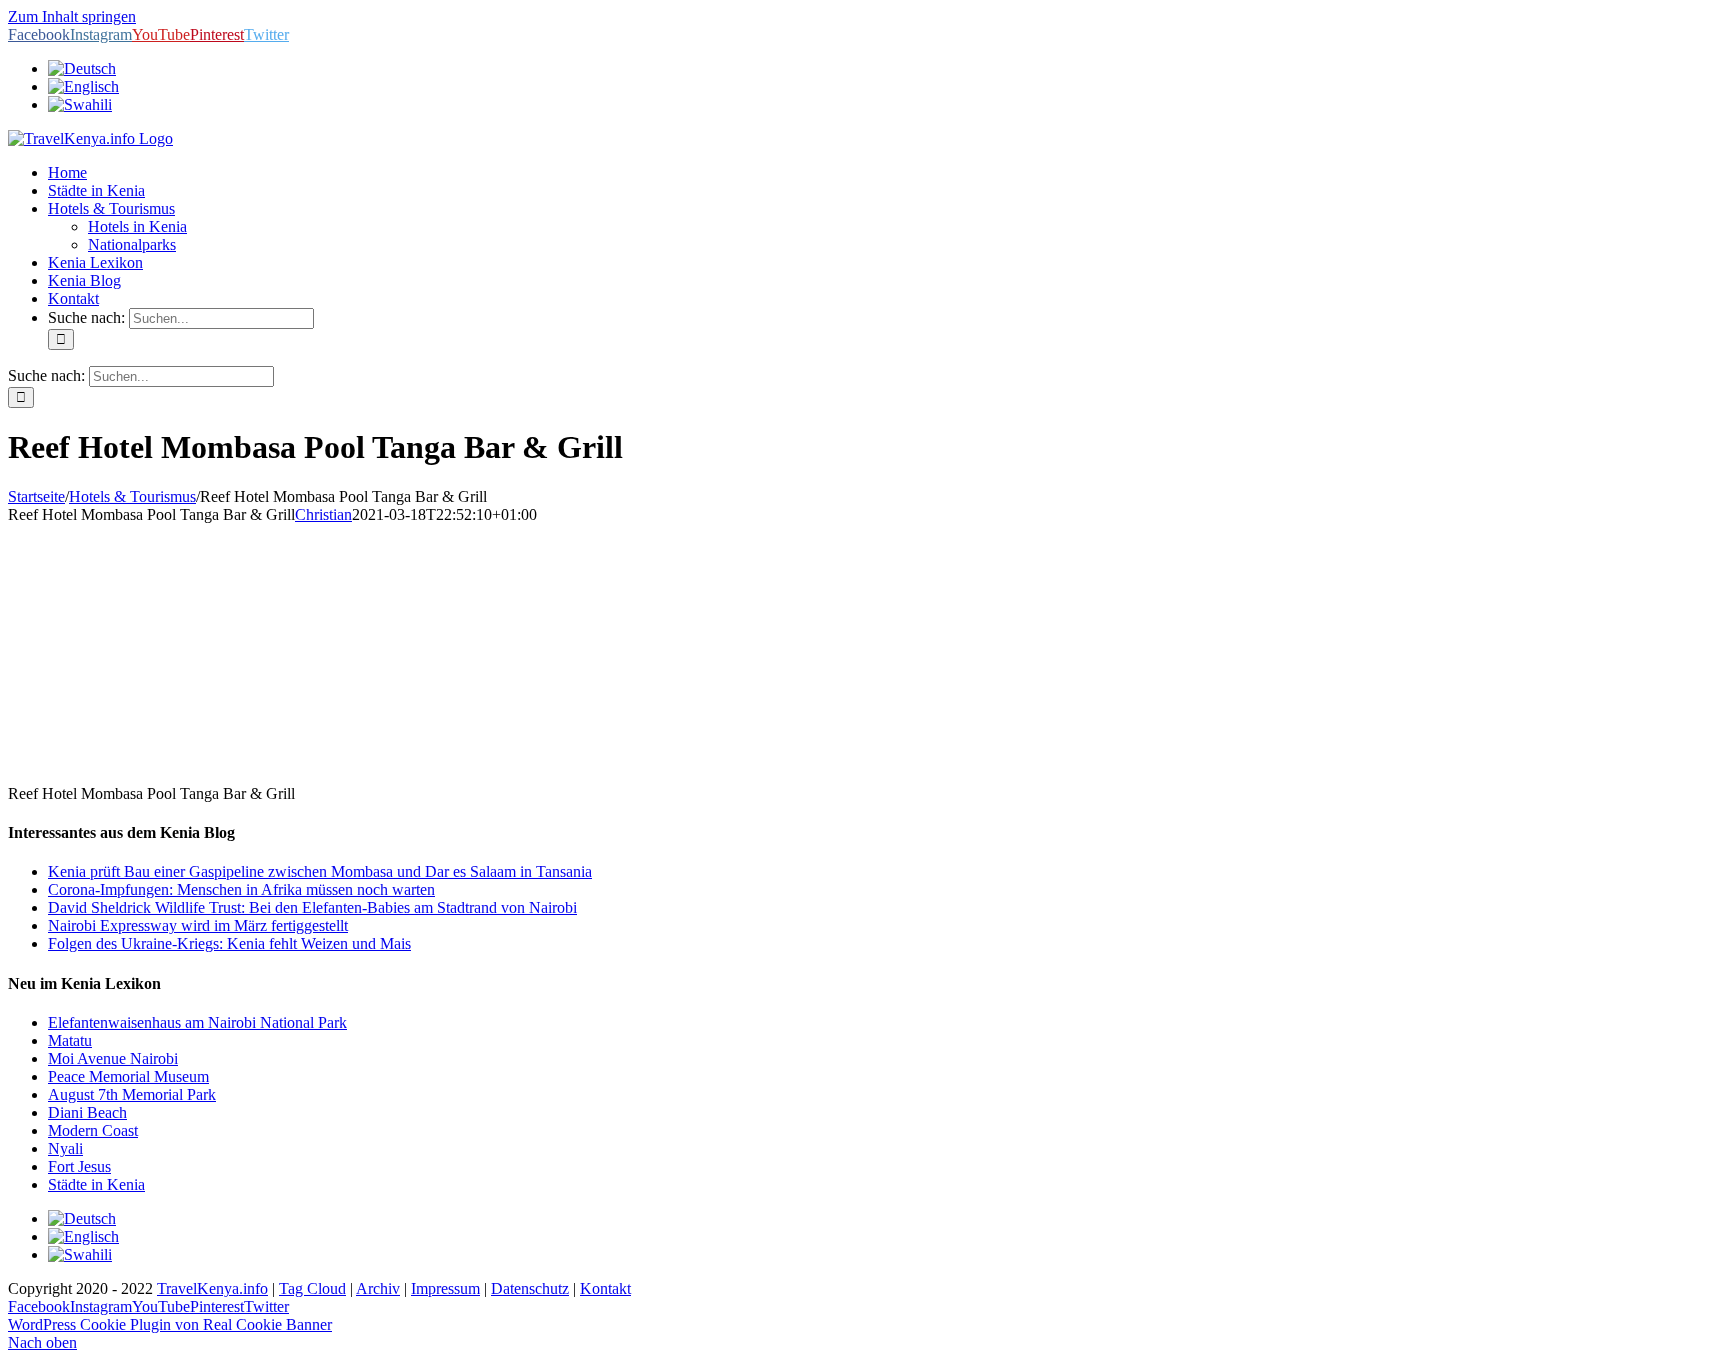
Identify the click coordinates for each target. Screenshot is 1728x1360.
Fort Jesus (79, 1166)
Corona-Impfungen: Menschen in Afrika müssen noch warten (241, 889)
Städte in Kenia (96, 1184)
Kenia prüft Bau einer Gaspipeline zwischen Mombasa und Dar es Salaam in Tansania (320, 871)
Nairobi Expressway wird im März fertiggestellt (198, 925)
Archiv (378, 1288)
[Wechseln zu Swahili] (80, 104)
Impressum (445, 1288)
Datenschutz (530, 1288)
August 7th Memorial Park (132, 1094)
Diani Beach (87, 1112)
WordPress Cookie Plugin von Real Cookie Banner (170, 1324)
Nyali (65, 1148)
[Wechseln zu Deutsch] (82, 1218)
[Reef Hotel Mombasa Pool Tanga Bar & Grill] (158, 759)
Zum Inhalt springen (72, 16)
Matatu (70, 1040)
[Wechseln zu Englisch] (83, 86)
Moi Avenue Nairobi (113, 1058)
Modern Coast (93, 1130)
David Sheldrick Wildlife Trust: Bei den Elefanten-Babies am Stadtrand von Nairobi (312, 907)
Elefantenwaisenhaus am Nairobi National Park (197, 1022)
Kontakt (605, 1288)
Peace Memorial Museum (128, 1076)
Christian (323, 514)
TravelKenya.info (212, 1288)
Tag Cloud (312, 1288)
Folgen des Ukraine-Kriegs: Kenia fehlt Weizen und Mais (229, 943)
